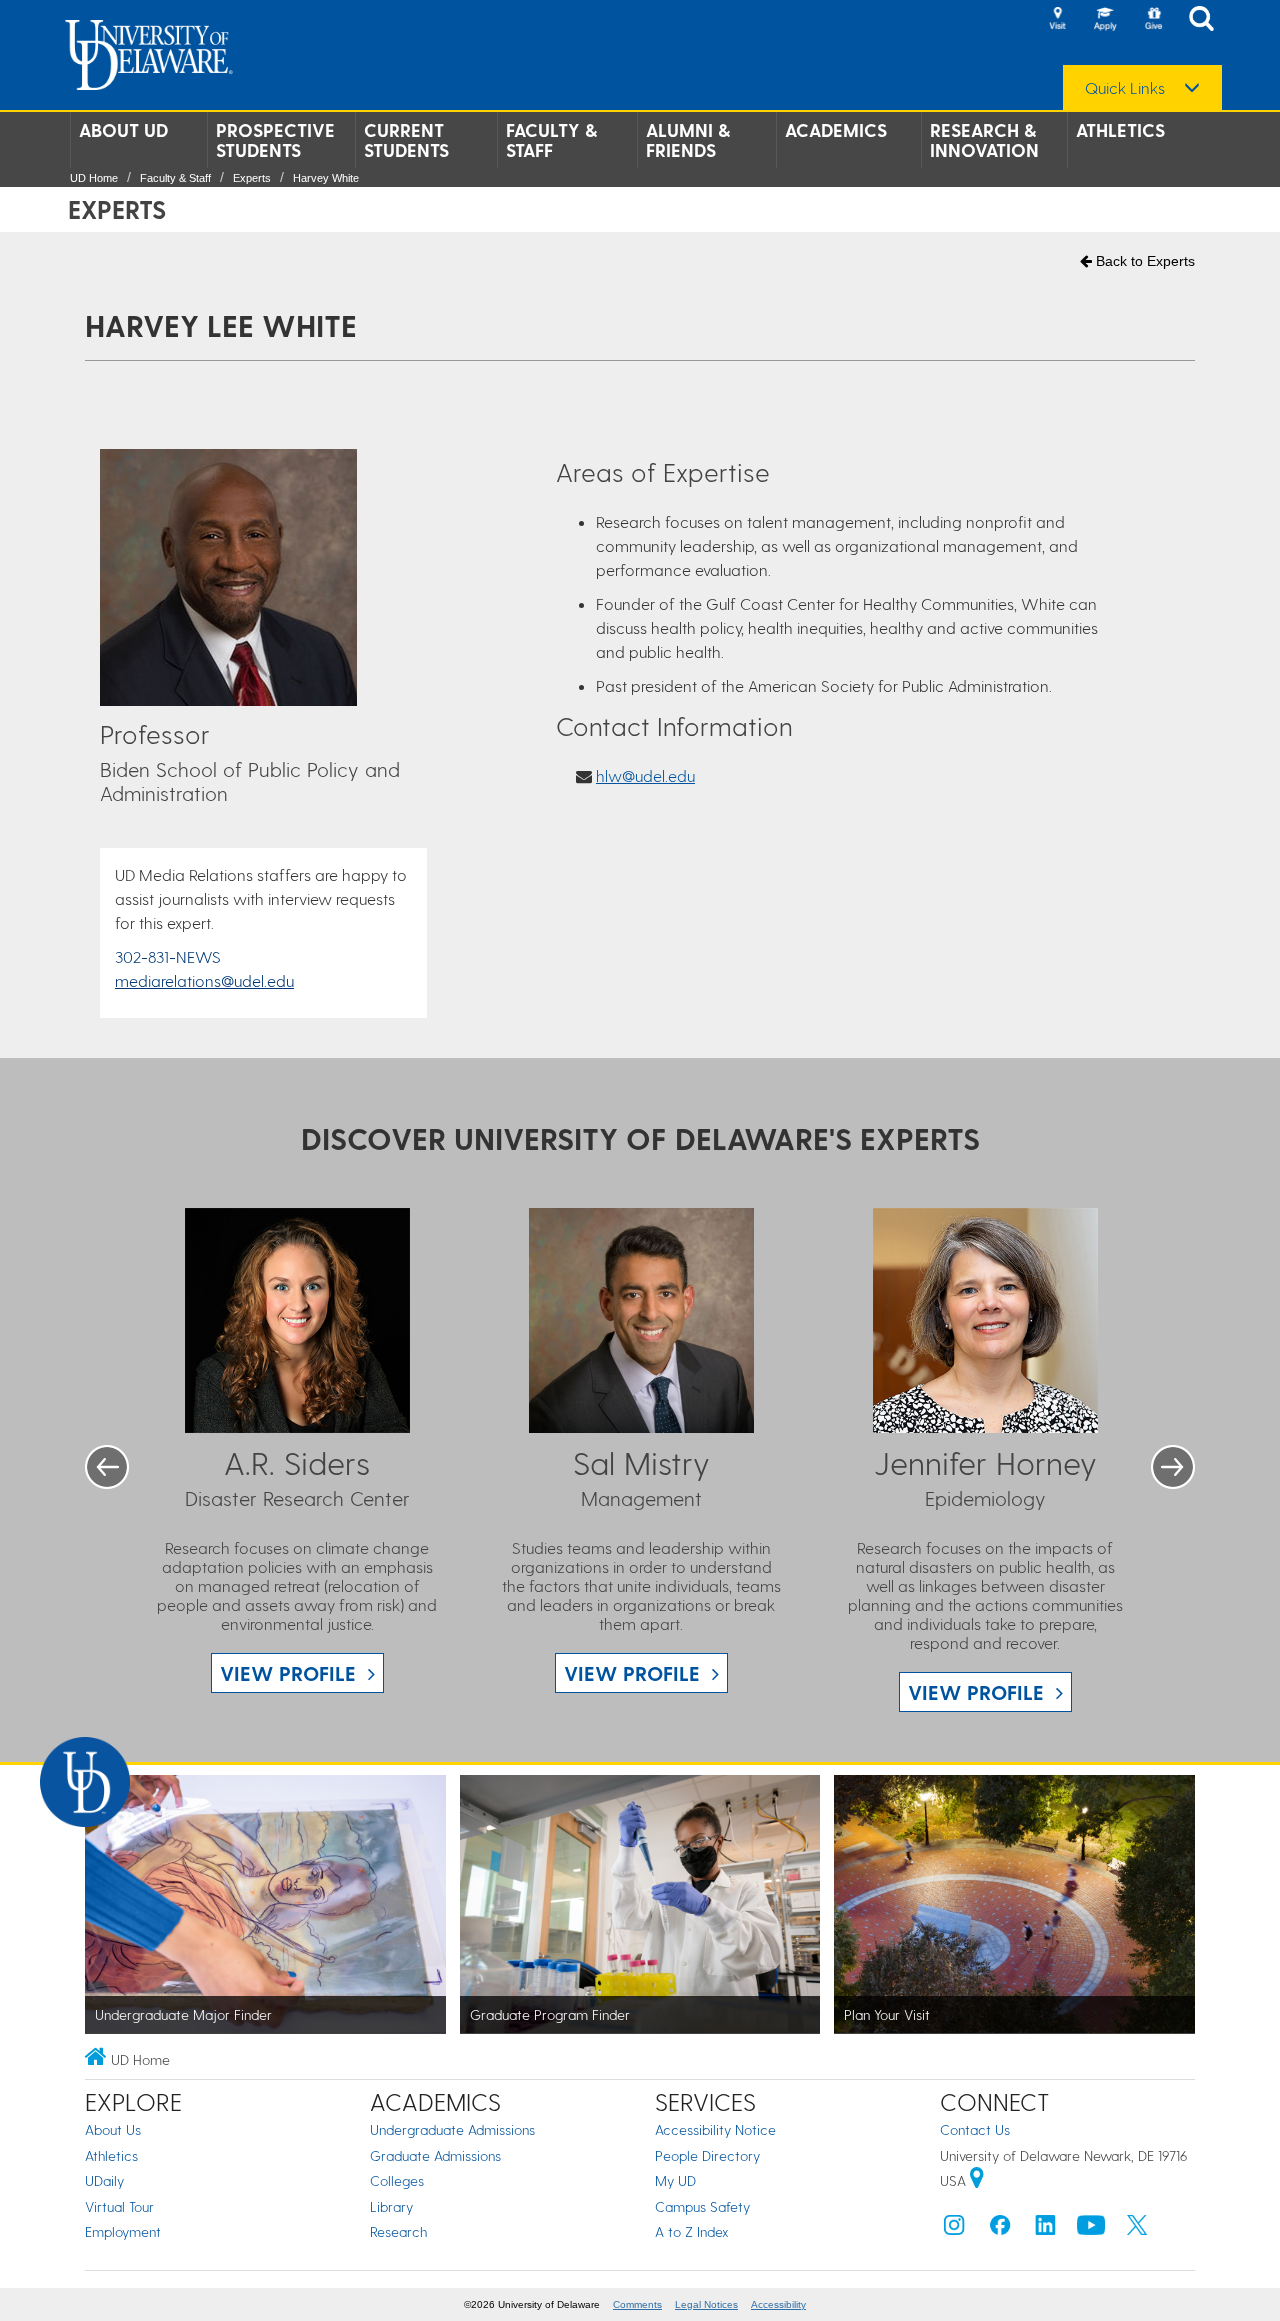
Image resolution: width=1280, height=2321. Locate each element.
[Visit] (1057, 20)
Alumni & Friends (688, 140)
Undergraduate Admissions (452, 2129)
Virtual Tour (119, 2206)
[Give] (1153, 20)
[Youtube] (1091, 2229)
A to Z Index (692, 2231)
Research (398, 2231)
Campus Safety (702, 2206)
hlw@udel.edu (645, 775)
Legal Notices (706, 2304)
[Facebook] (1000, 2229)
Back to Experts (1143, 261)
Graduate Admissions (435, 2155)
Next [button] (1173, 1467)
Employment (123, 2231)
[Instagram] (954, 2229)
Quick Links (1125, 88)
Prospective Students (275, 140)
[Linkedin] (1046, 2229)
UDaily (104, 2180)
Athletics (1120, 130)
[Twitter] (1137, 2229)
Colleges (397, 2180)
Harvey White (326, 178)
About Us (113, 2129)
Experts (252, 178)
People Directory (707, 2155)
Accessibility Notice (715, 2129)
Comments (637, 2304)
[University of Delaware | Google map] (977, 2180)
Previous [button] (107, 1467)
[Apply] (1105, 20)
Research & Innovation (984, 140)
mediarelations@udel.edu (204, 980)
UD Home (94, 178)
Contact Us (975, 2129)
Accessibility (778, 2304)
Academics (836, 130)
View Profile (288, 1673)
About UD (123, 130)
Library (391, 2206)
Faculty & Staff (551, 140)
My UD (675, 2180)
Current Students (406, 140)
